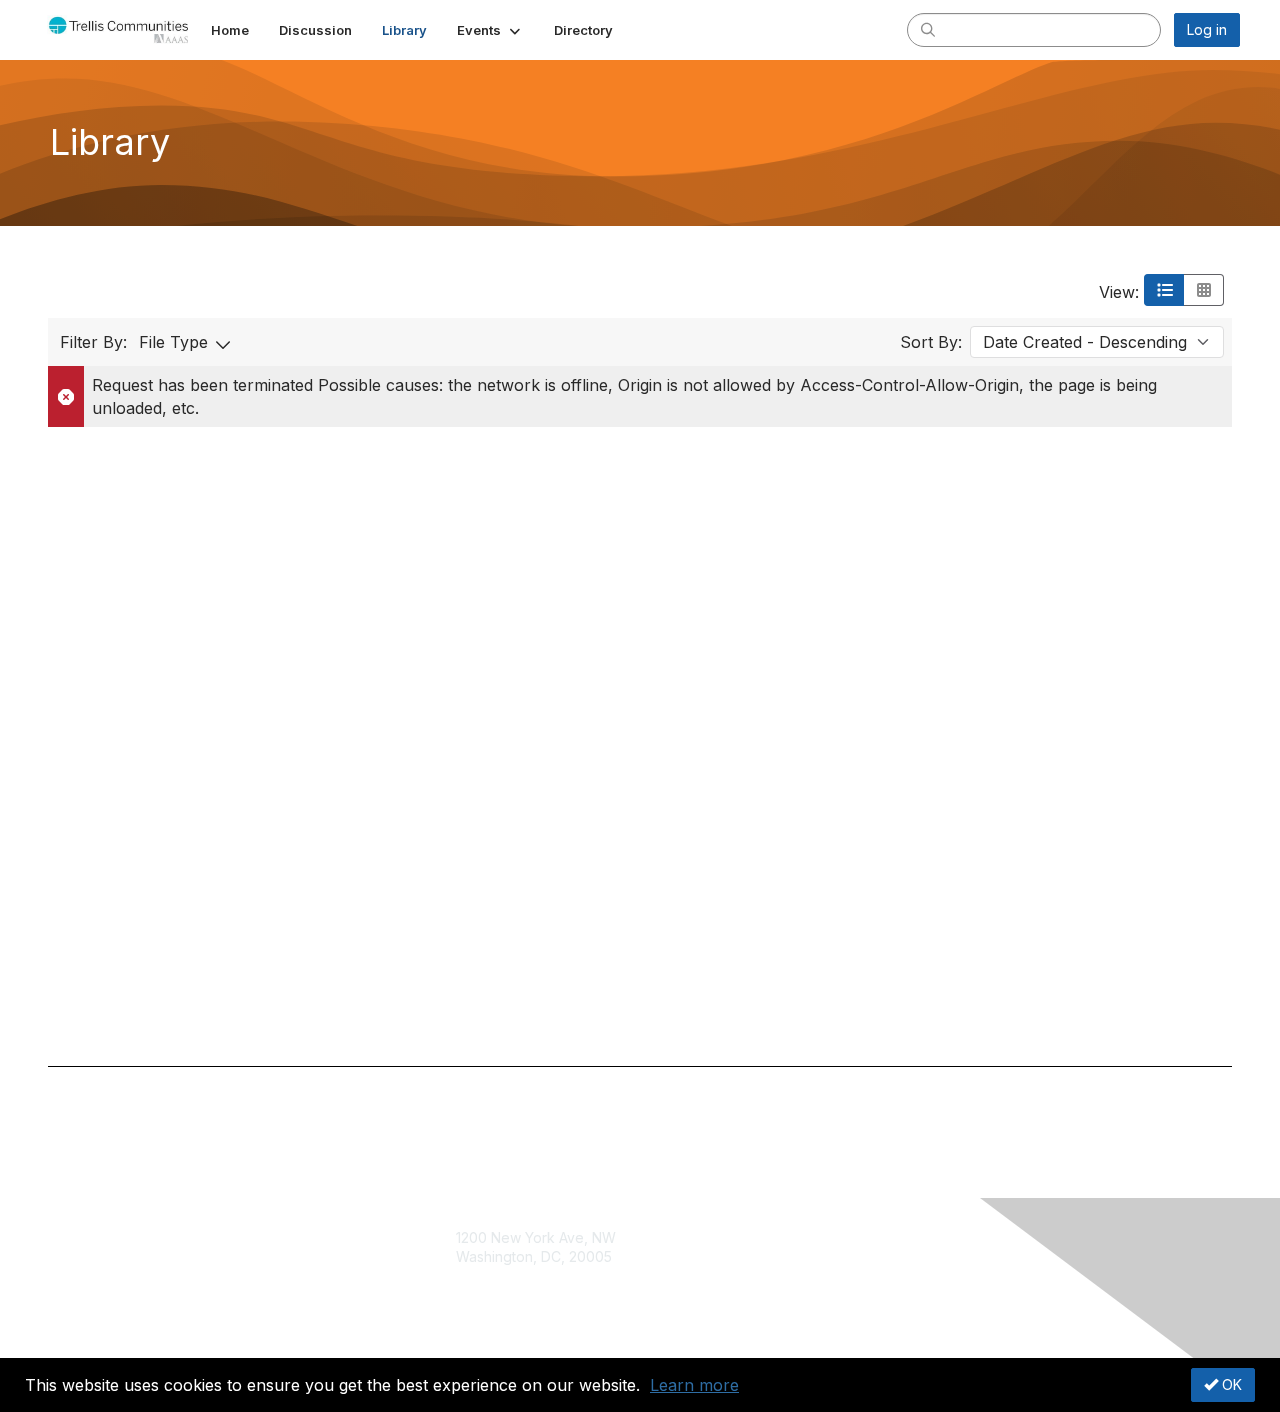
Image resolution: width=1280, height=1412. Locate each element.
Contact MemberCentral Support (563, 1276)
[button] (490, 30)
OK (1230, 1384)
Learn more (694, 1385)
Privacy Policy (886, 1276)
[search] (928, 29)
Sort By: (931, 342)
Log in (1207, 29)
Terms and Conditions (912, 1256)
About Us (870, 1237)
